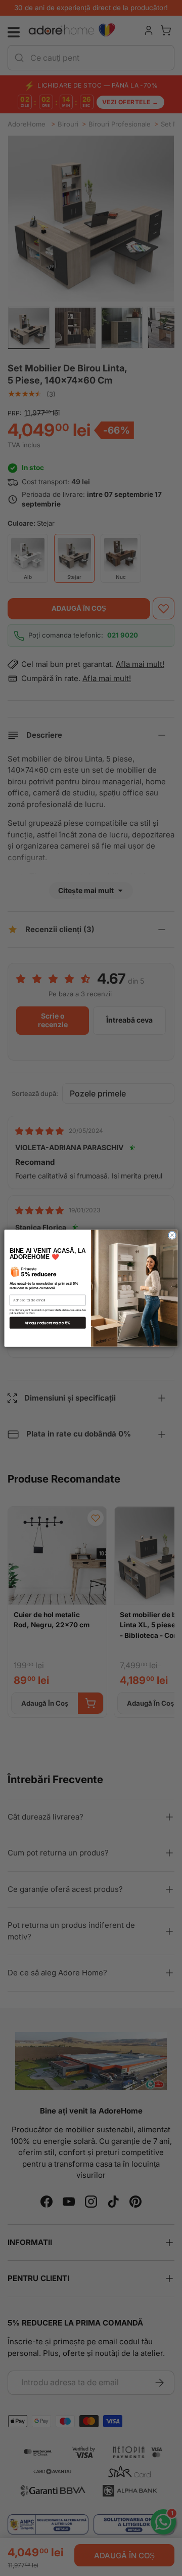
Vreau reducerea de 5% (48, 1322)
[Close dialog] (172, 1235)
